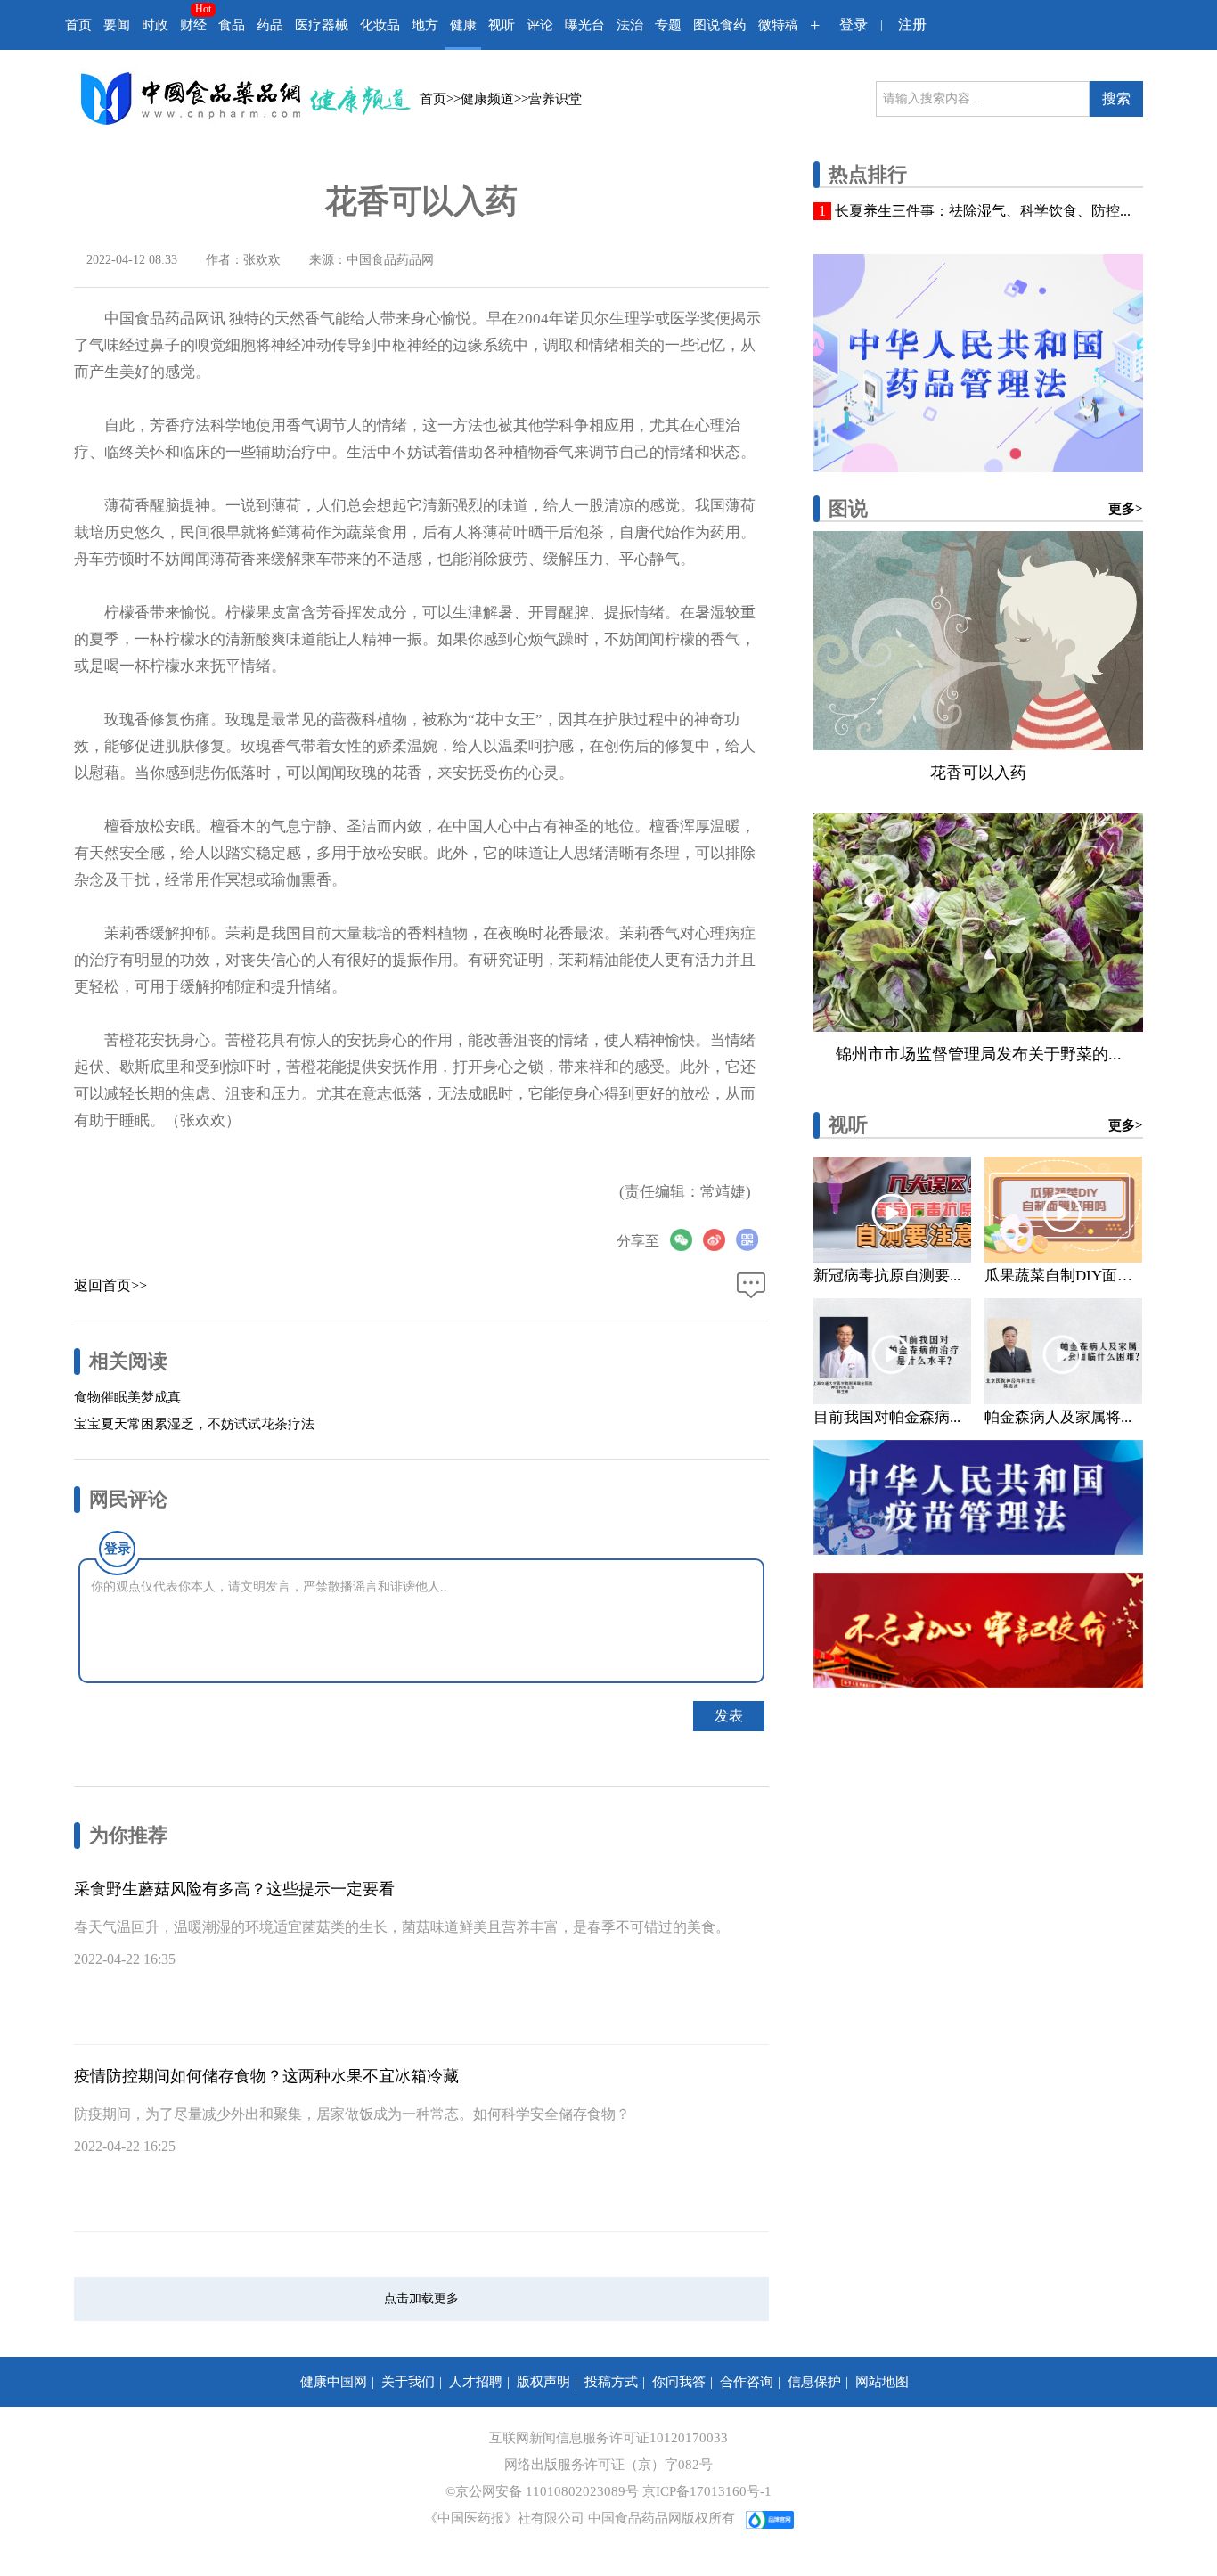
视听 (502, 25)
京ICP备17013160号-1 (707, 2491)
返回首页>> (110, 1285)
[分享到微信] (686, 1240)
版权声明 (543, 2382)
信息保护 (814, 2382)
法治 (630, 25)
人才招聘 (476, 2382)
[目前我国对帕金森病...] (892, 1351)
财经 (193, 25)
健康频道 (487, 99)
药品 (270, 25)
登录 (854, 25)
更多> (1126, 509)
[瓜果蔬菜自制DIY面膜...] (1063, 1210)
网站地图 (882, 2382)
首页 (78, 25)
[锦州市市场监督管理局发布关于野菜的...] (978, 922)
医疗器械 (322, 25)
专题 (668, 25)
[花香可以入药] (978, 641)
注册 (912, 25)
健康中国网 (334, 2382)
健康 (463, 25)
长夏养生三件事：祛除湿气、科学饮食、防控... (983, 211)
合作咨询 (747, 2382)
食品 (232, 25)
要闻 (117, 25)
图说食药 (720, 25)
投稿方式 (611, 2382)
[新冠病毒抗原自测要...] (892, 1210)
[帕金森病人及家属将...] (1063, 1351)
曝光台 (585, 25)
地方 (425, 25)
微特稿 (778, 25)
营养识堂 (555, 99)
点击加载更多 (421, 2298)
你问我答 (679, 2382)
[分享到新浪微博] (719, 1240)
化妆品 (380, 25)
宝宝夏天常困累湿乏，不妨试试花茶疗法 (194, 1424)
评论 (540, 25)
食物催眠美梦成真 (127, 1397)
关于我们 (408, 2382)
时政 (155, 25)
